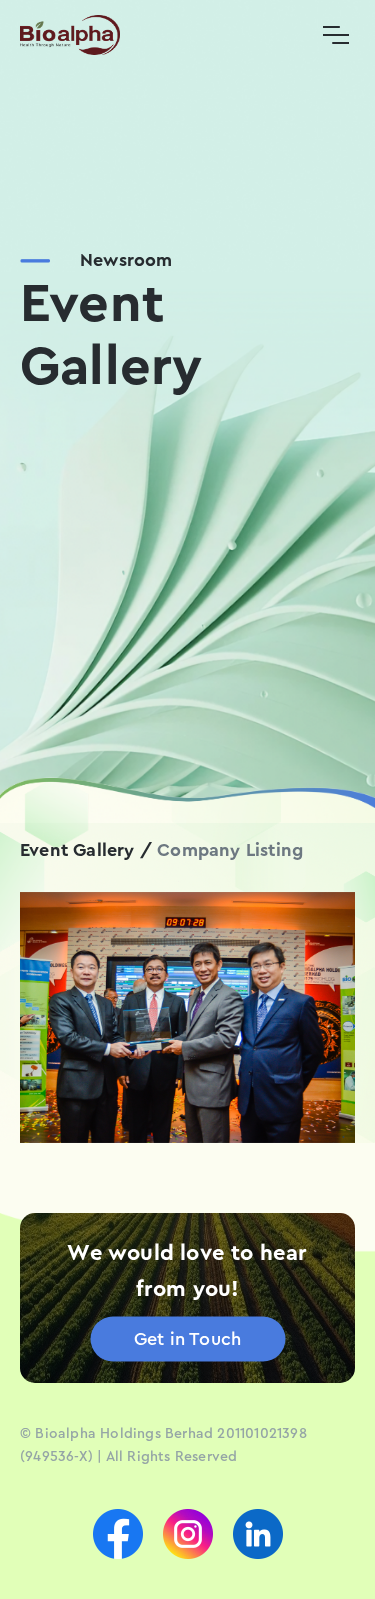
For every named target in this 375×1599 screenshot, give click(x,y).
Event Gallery (77, 850)
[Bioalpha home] (70, 35)
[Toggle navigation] (336, 35)
